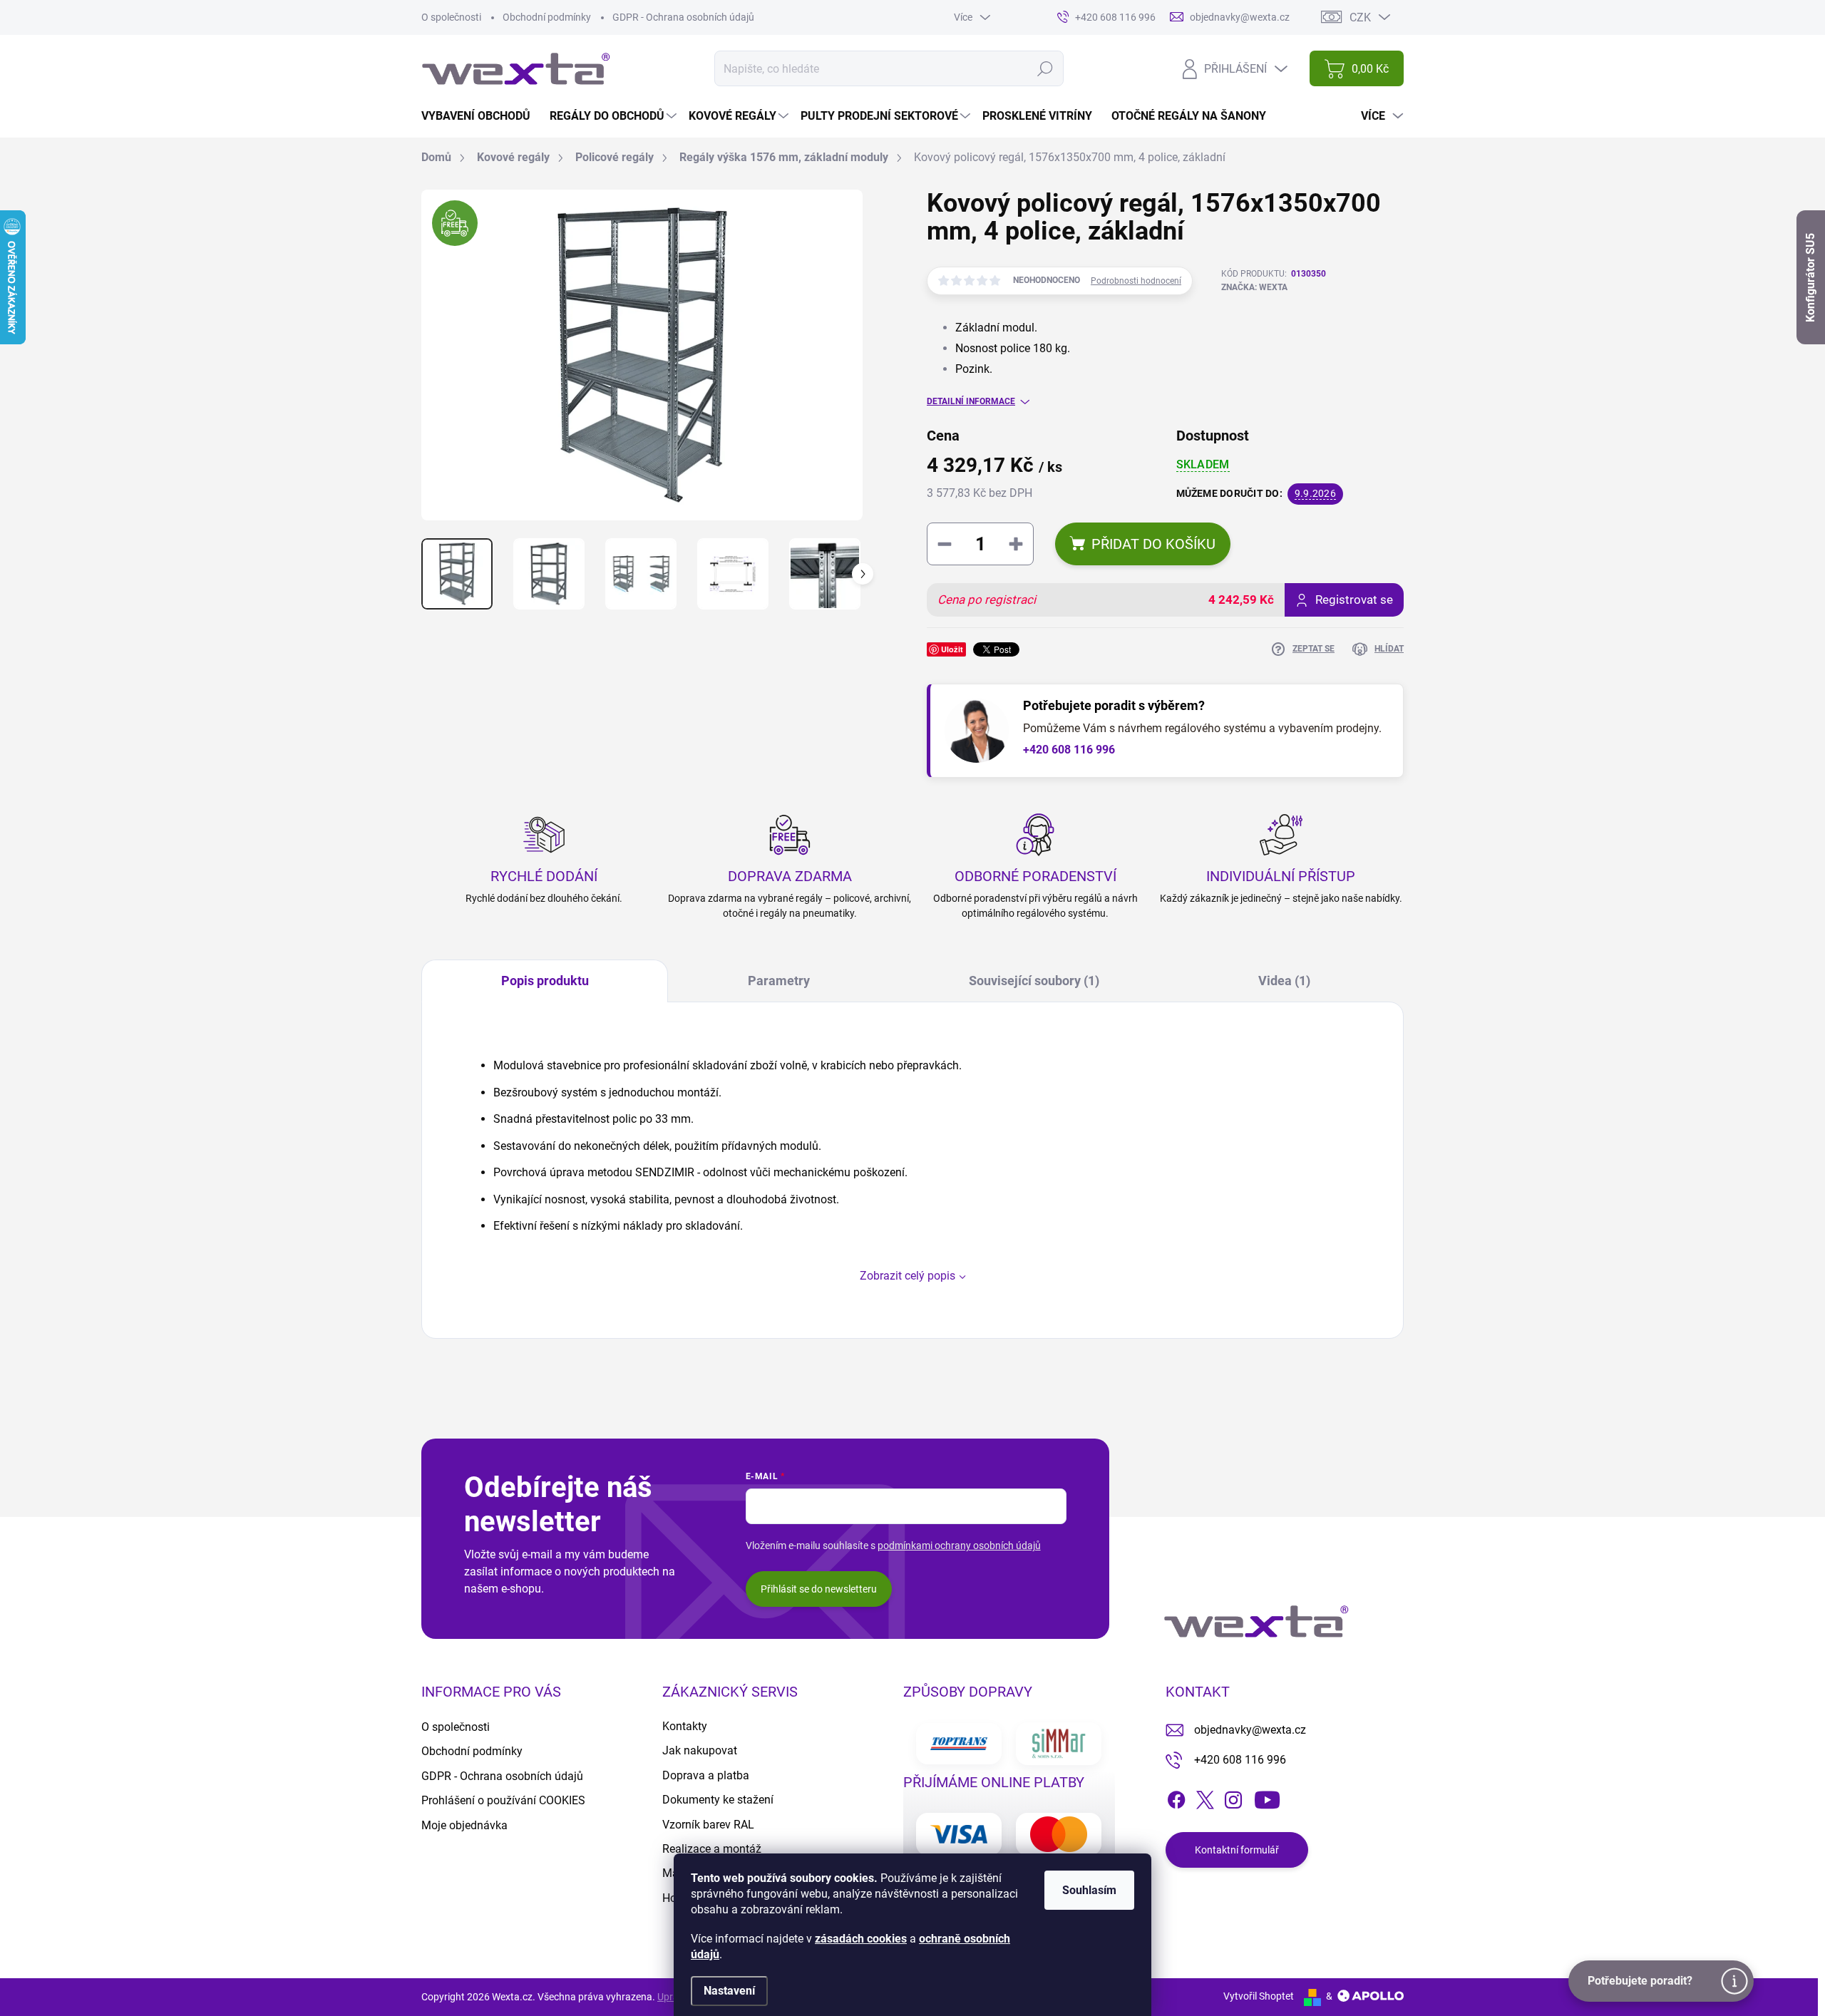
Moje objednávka (464, 1825)
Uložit (952, 649)
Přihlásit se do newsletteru (819, 1589)
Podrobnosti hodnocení (1136, 281)
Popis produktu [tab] (545, 981)
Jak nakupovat (700, 1750)
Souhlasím (1089, 1890)
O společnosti (451, 17)
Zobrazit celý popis (908, 1276)
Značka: (1254, 287)
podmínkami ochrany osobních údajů (959, 1546)
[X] (1205, 1797)
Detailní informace (971, 401)
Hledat (1045, 68)
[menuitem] (481, 116)
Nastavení (729, 1991)
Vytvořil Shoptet (1259, 1996)
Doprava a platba (706, 1775)
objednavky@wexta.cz (1250, 1730)
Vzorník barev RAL (708, 1825)
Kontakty (685, 1726)
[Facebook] (1176, 1797)
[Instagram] (1233, 1797)
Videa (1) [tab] (1284, 981)
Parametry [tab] (779, 981)
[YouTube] (1267, 1797)
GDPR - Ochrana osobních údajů (683, 17)
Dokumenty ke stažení (718, 1800)
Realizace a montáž (712, 1849)
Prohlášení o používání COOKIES (503, 1800)
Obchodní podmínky (547, 17)
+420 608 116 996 (1069, 750)
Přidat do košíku (1153, 544)
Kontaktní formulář (1237, 1850)
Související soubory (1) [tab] (1034, 981)
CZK (1360, 17)
